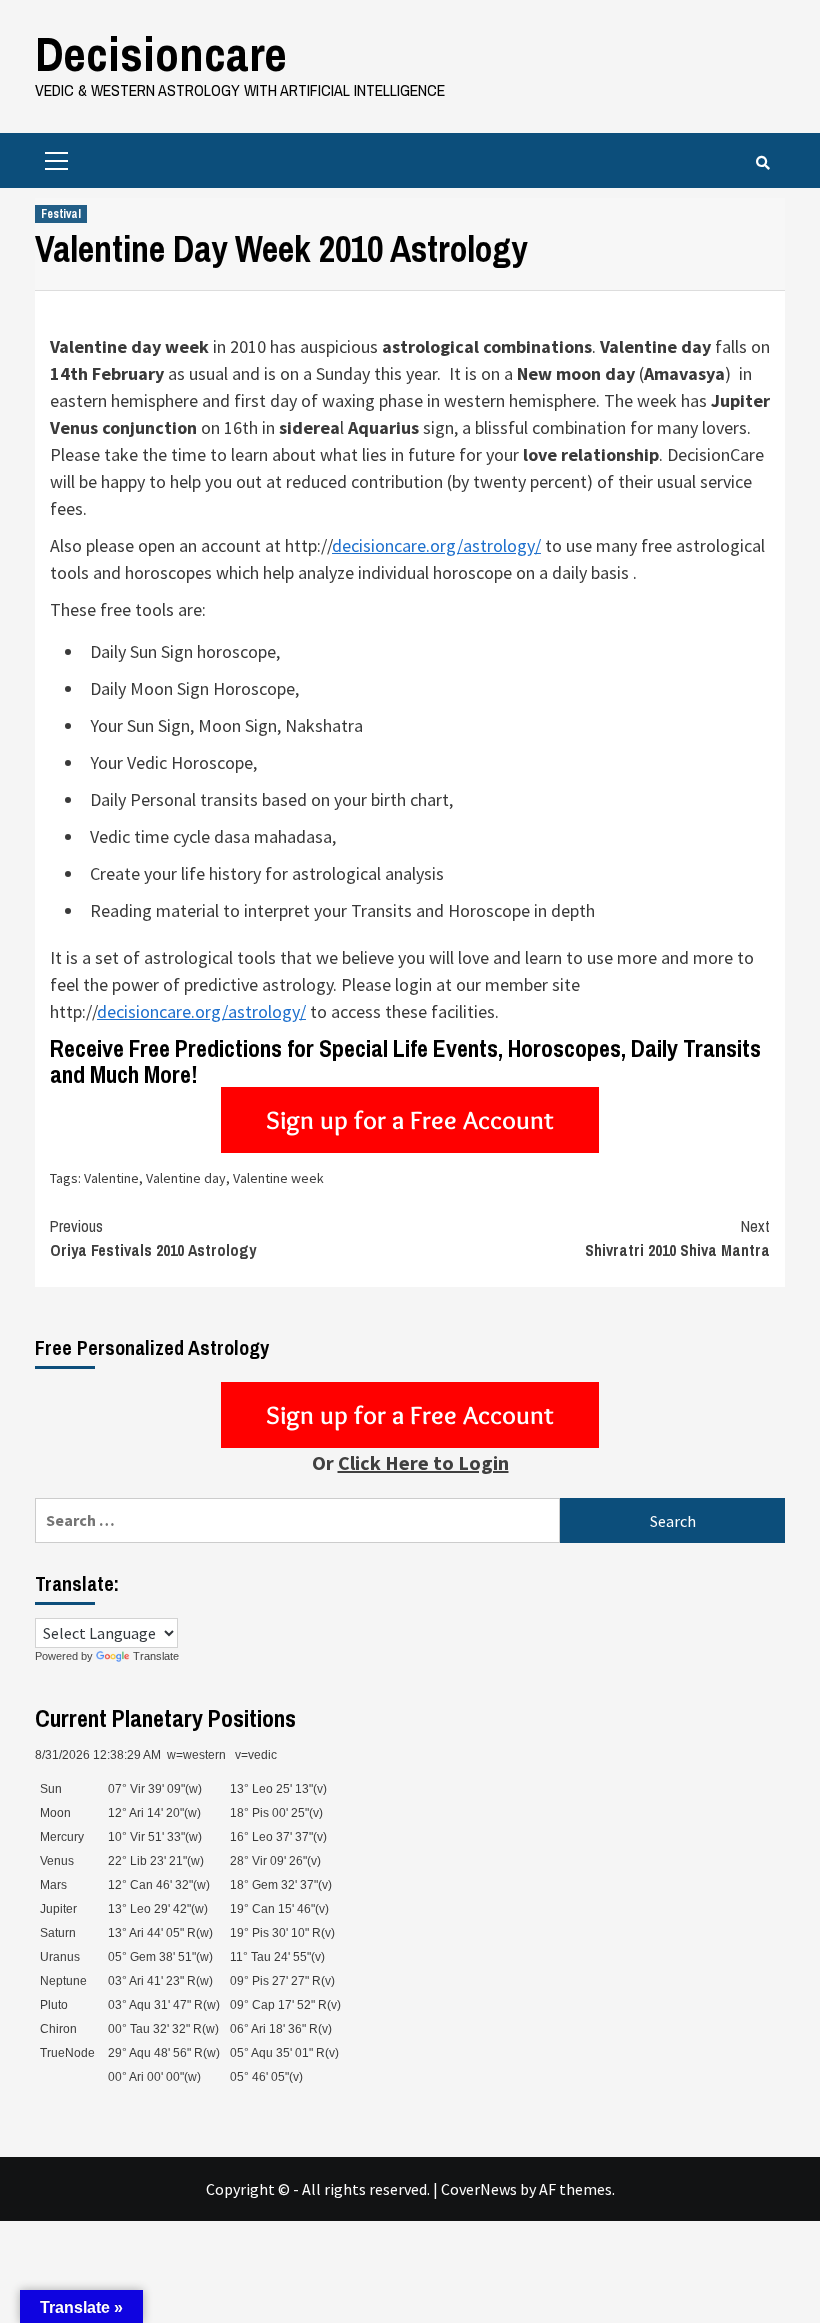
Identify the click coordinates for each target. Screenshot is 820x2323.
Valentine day (186, 1178)
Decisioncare (161, 53)
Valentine (111, 1178)
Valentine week (278, 1178)
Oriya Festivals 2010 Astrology (153, 1238)
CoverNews (479, 2189)
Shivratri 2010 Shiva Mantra (677, 1238)
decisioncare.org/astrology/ (436, 545)
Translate (156, 1656)
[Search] (762, 163)
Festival (61, 214)
